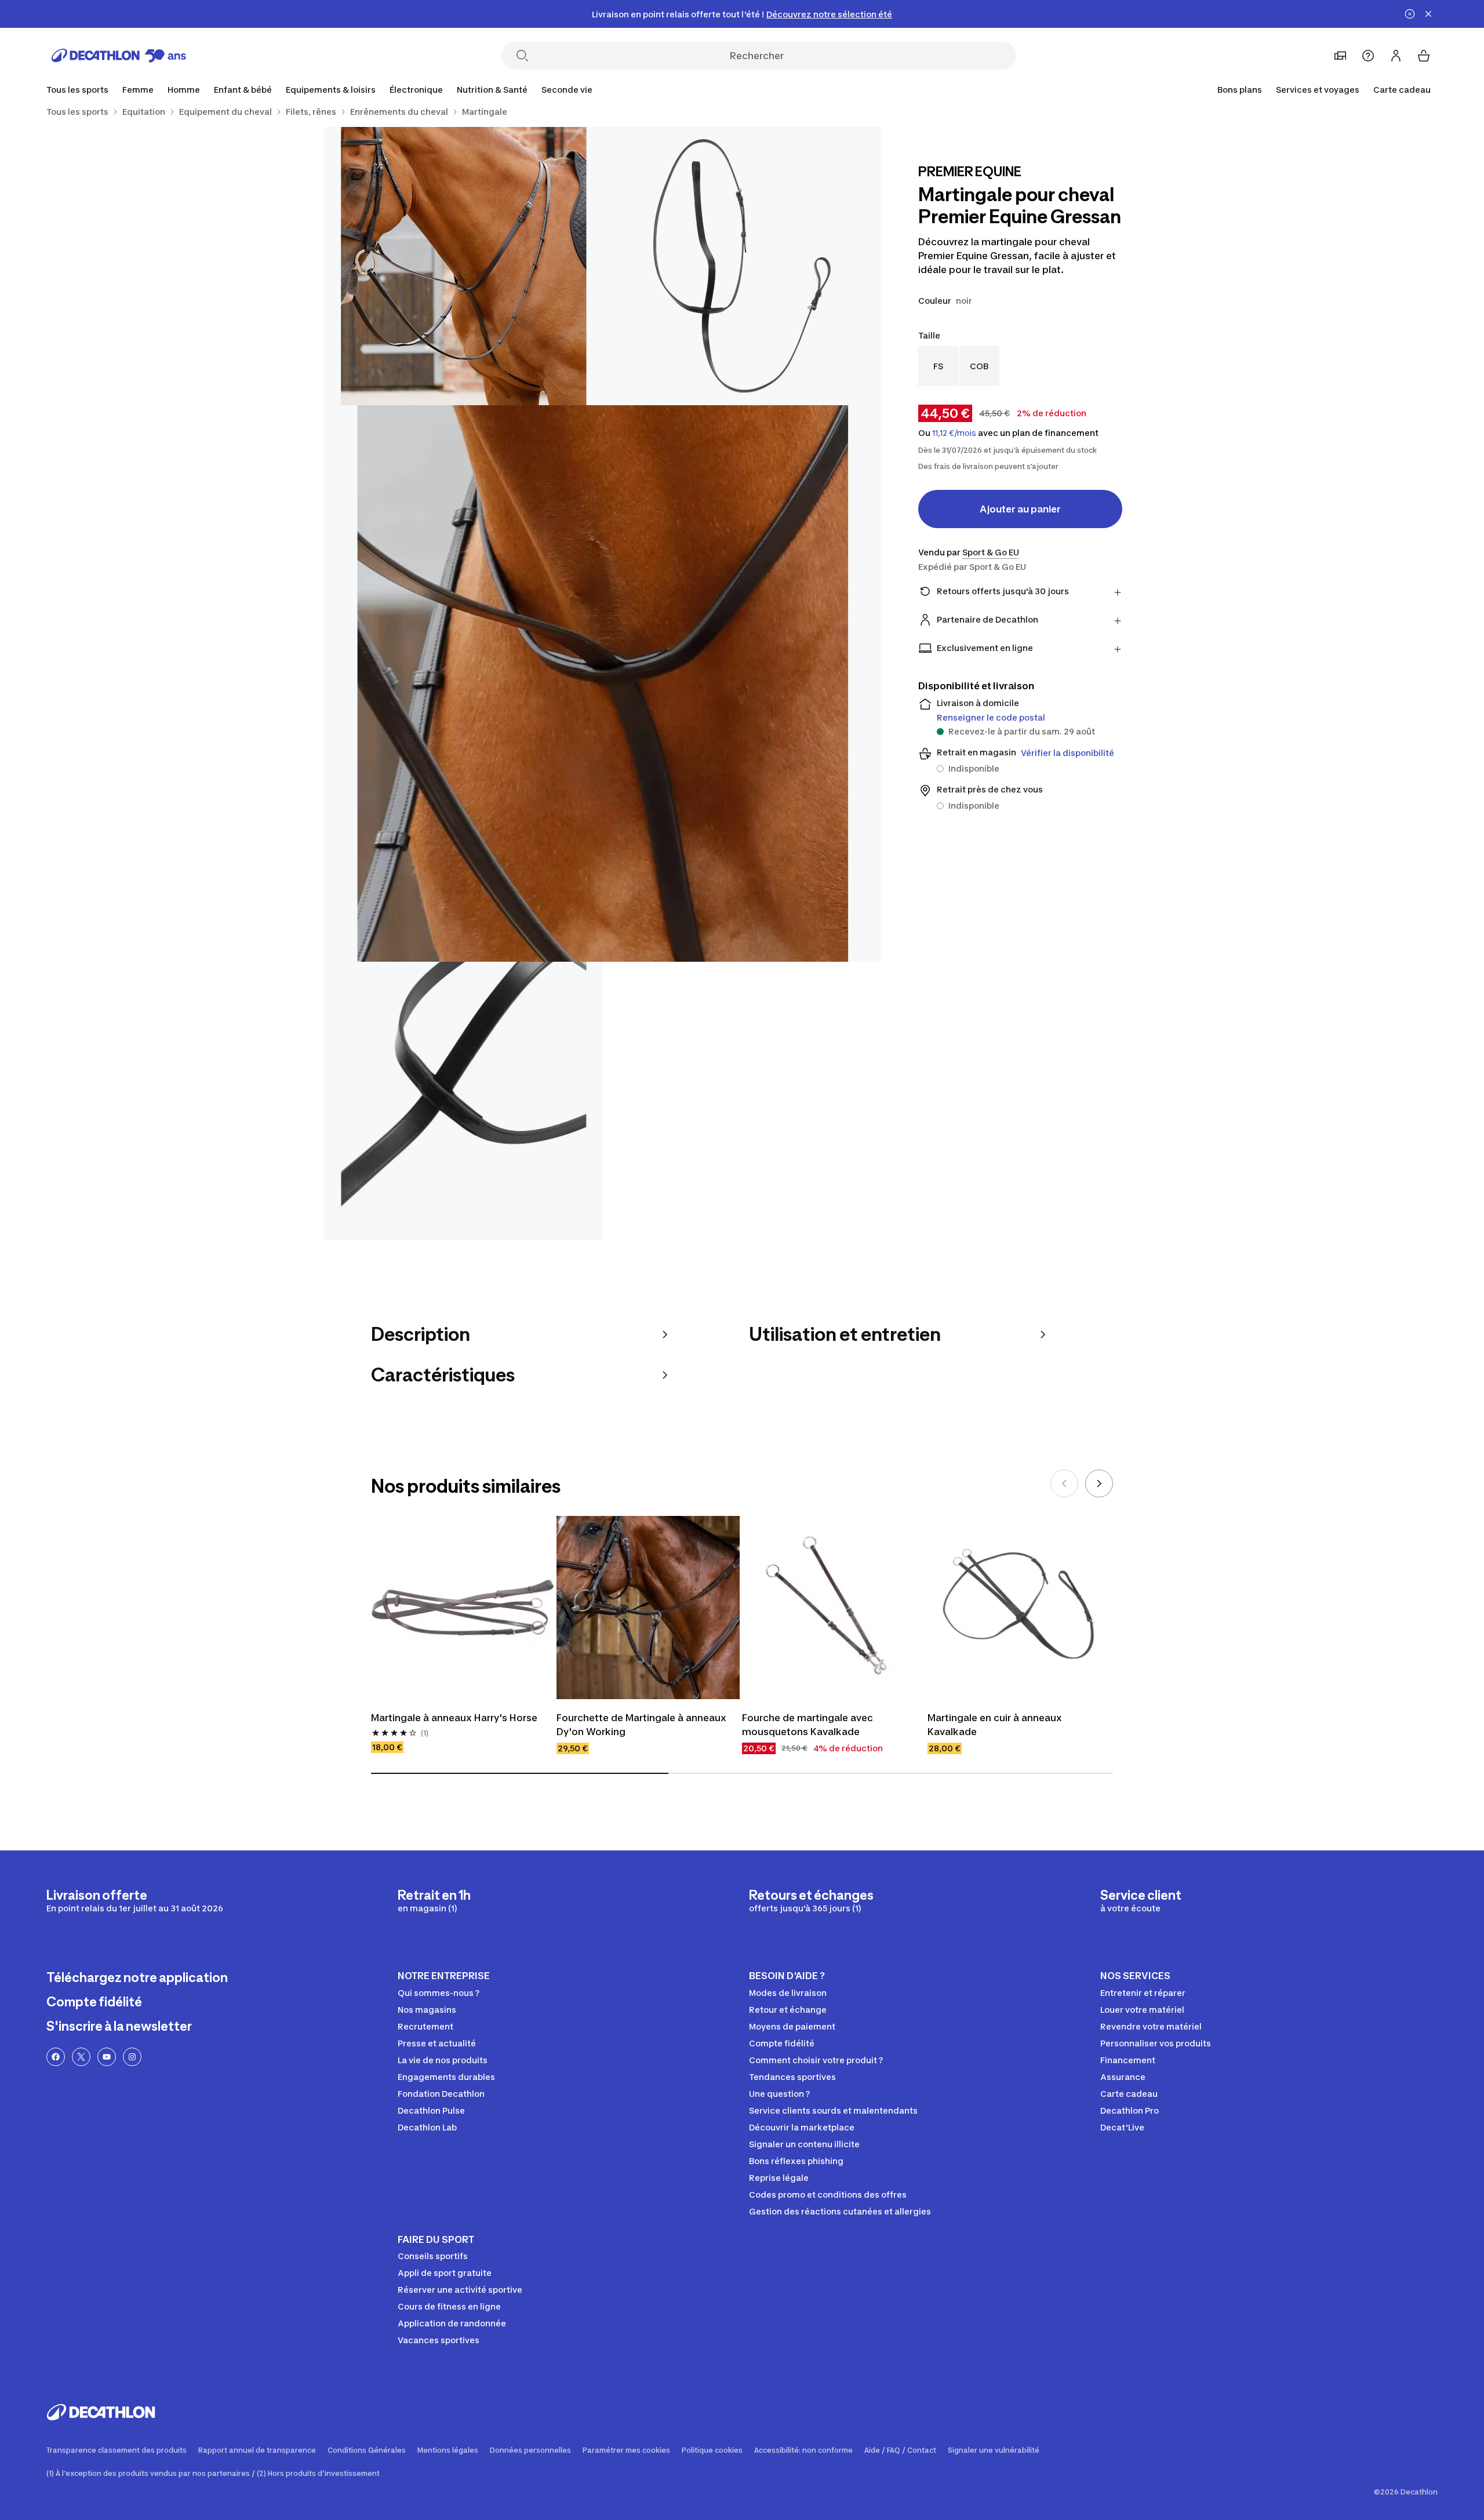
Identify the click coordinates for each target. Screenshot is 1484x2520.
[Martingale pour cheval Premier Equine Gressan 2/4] (464, 266)
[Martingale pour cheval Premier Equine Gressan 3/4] (603, 683)
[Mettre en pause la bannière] (1410, 14)
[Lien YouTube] (107, 2057)
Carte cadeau (1402, 90)
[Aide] (1368, 56)
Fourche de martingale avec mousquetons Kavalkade (809, 1725)
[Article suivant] (1099, 1483)
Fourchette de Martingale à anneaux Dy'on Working (643, 1725)
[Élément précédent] (1064, 1483)
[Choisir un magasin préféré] (1340, 56)
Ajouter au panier (1020, 509)
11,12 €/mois (954, 433)
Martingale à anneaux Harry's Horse (454, 1718)
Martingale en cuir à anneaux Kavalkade (996, 1725)
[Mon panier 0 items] (1424, 56)
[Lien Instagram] (132, 2057)
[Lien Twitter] (81, 2057)
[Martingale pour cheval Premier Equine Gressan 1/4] (742, 266)
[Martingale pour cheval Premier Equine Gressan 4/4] (464, 1101)
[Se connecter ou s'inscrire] (1396, 56)
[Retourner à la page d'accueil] (119, 56)
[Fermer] (1428, 14)
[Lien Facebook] (56, 2057)
